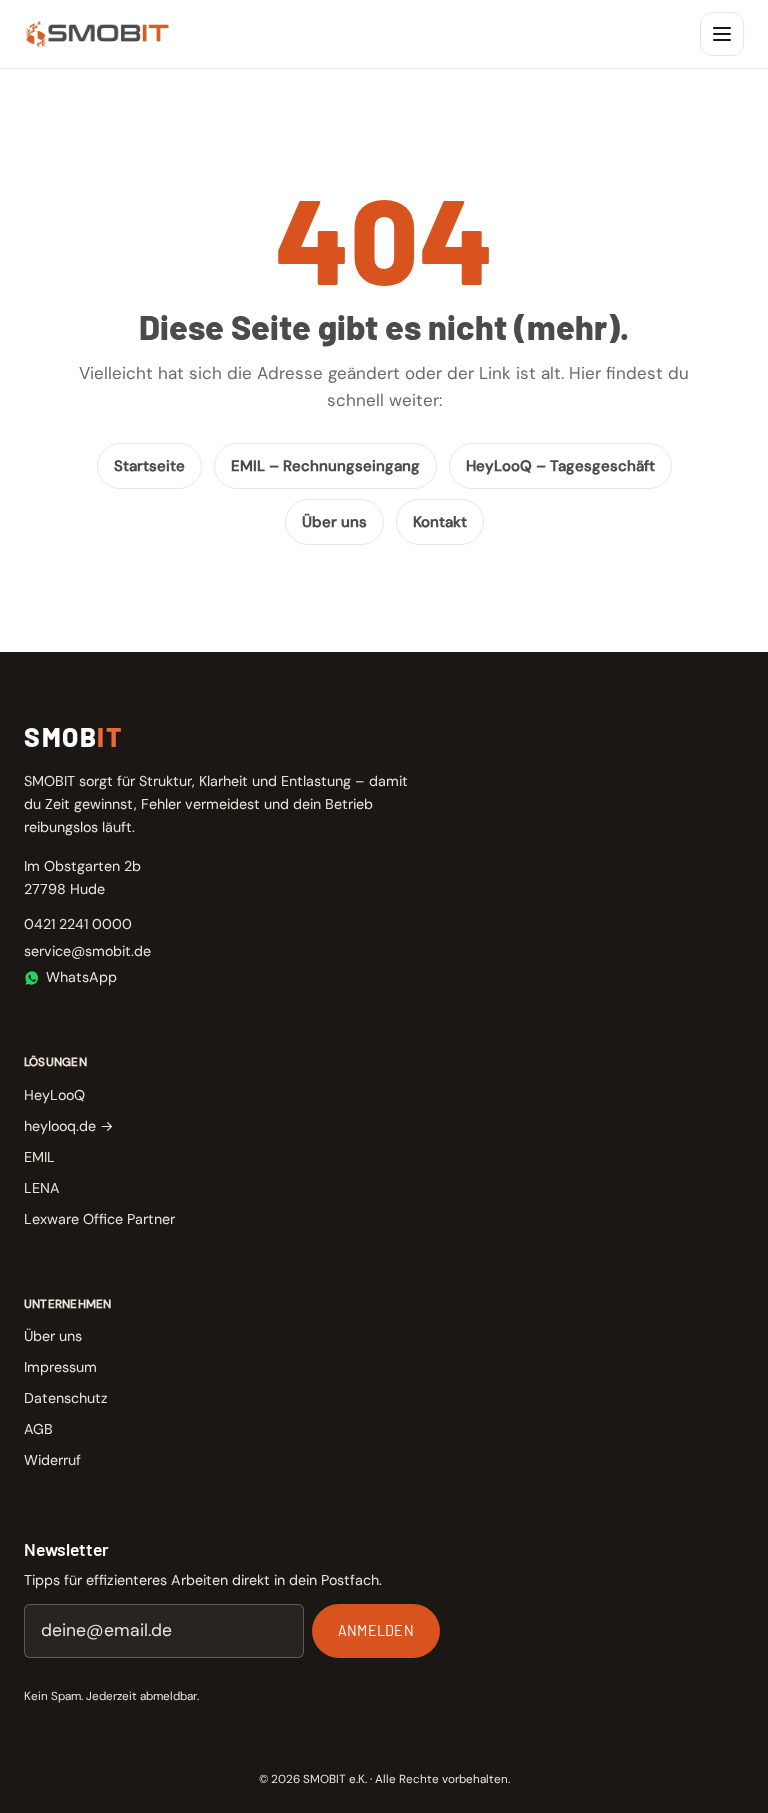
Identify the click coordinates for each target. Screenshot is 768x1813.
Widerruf (52, 1460)
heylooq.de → (69, 1126)
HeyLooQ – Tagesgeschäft (560, 466)
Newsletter (66, 1549)
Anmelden (376, 1630)
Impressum (60, 1367)
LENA (42, 1188)
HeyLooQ (54, 1095)
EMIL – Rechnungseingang (325, 466)
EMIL (39, 1157)
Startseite (149, 466)
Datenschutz (66, 1398)
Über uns (334, 522)
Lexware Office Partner (99, 1219)
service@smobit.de (87, 951)
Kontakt (440, 522)
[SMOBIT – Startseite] (97, 34)
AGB (38, 1429)
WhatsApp (81, 977)
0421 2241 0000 (78, 924)
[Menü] (722, 34)
